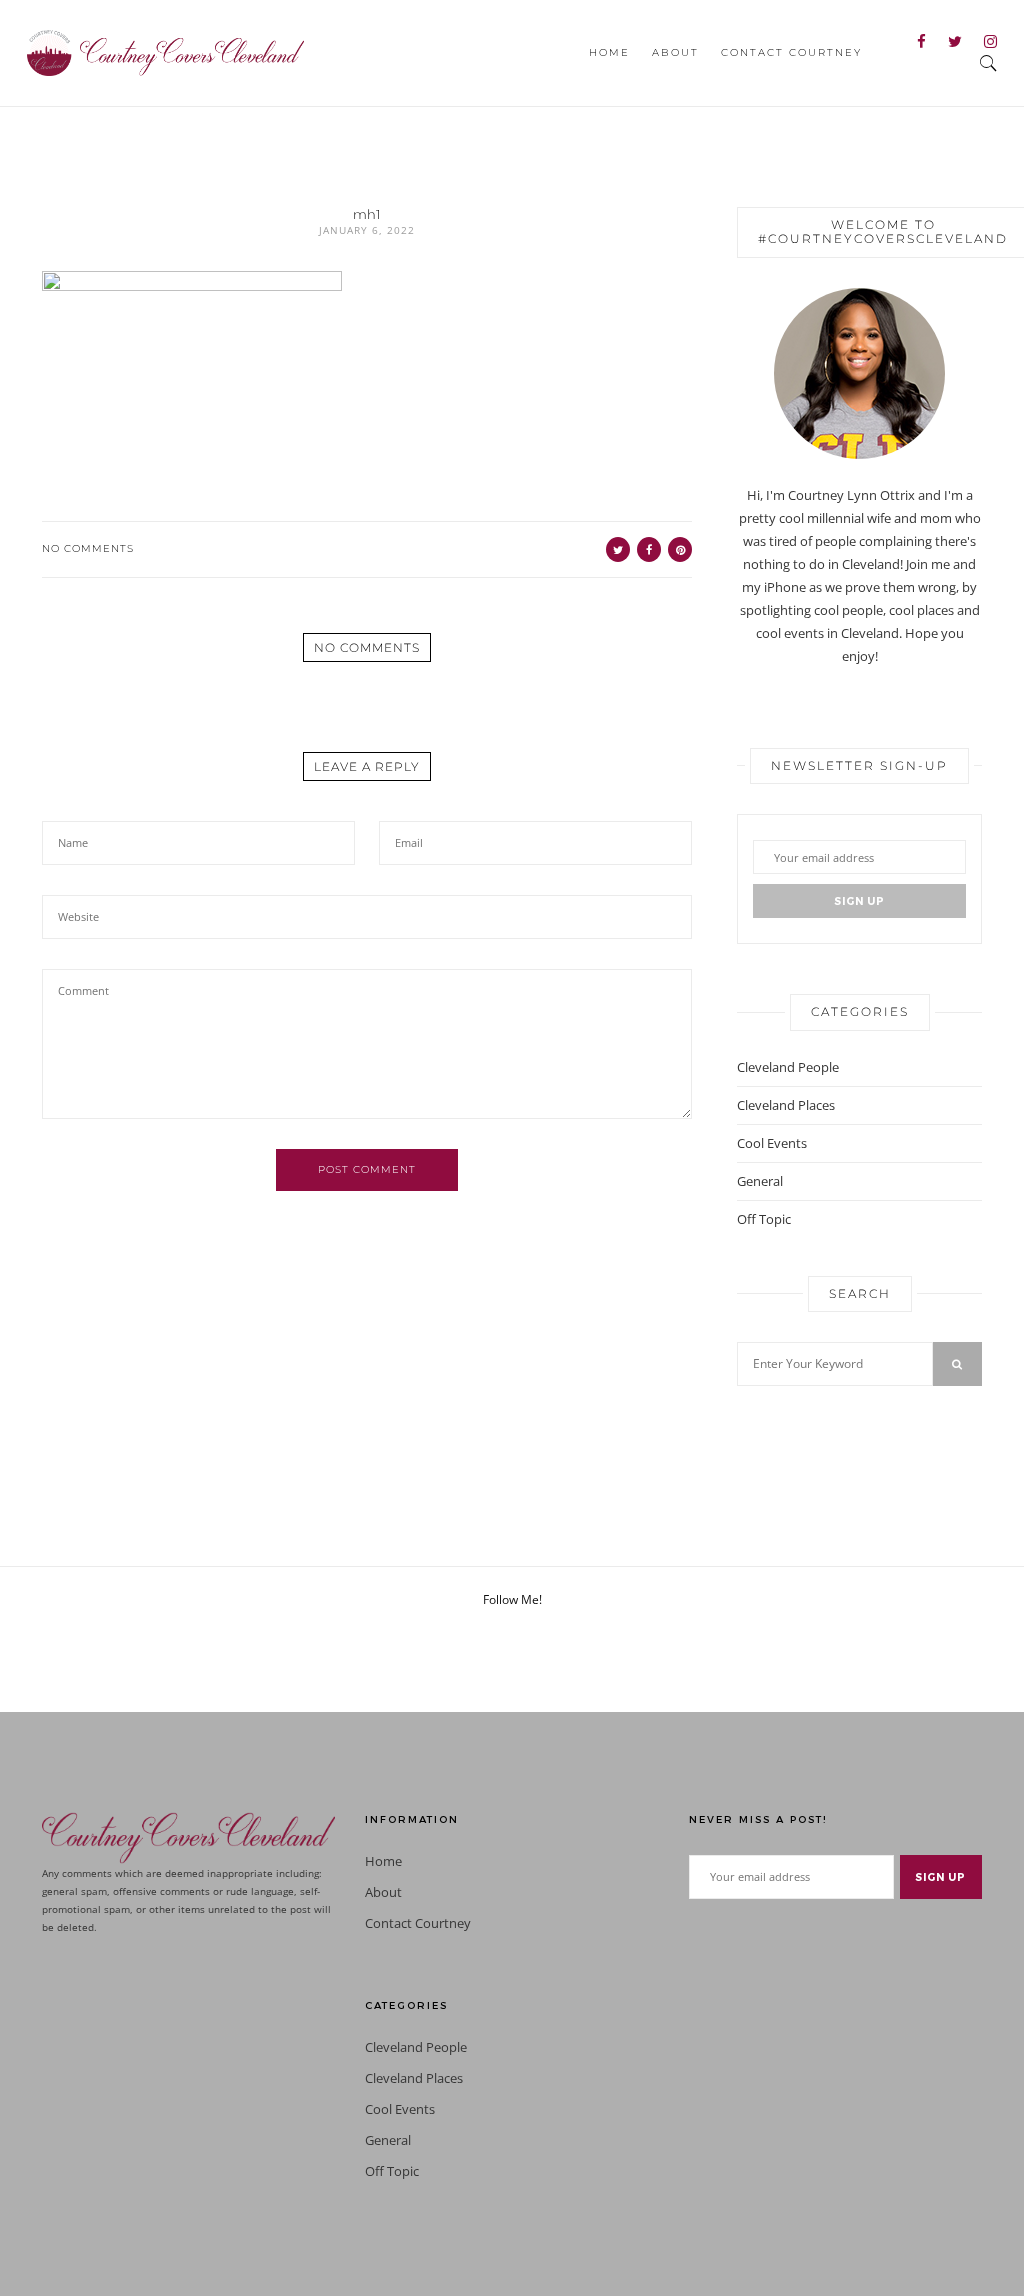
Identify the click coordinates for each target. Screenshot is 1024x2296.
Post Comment (367, 1169)
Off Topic (764, 1219)
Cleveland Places (786, 1105)
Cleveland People (788, 1067)
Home (609, 52)
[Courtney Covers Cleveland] (165, 51)
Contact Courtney (791, 52)
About (675, 52)
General (760, 1181)
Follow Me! (512, 1599)
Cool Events (772, 1143)
